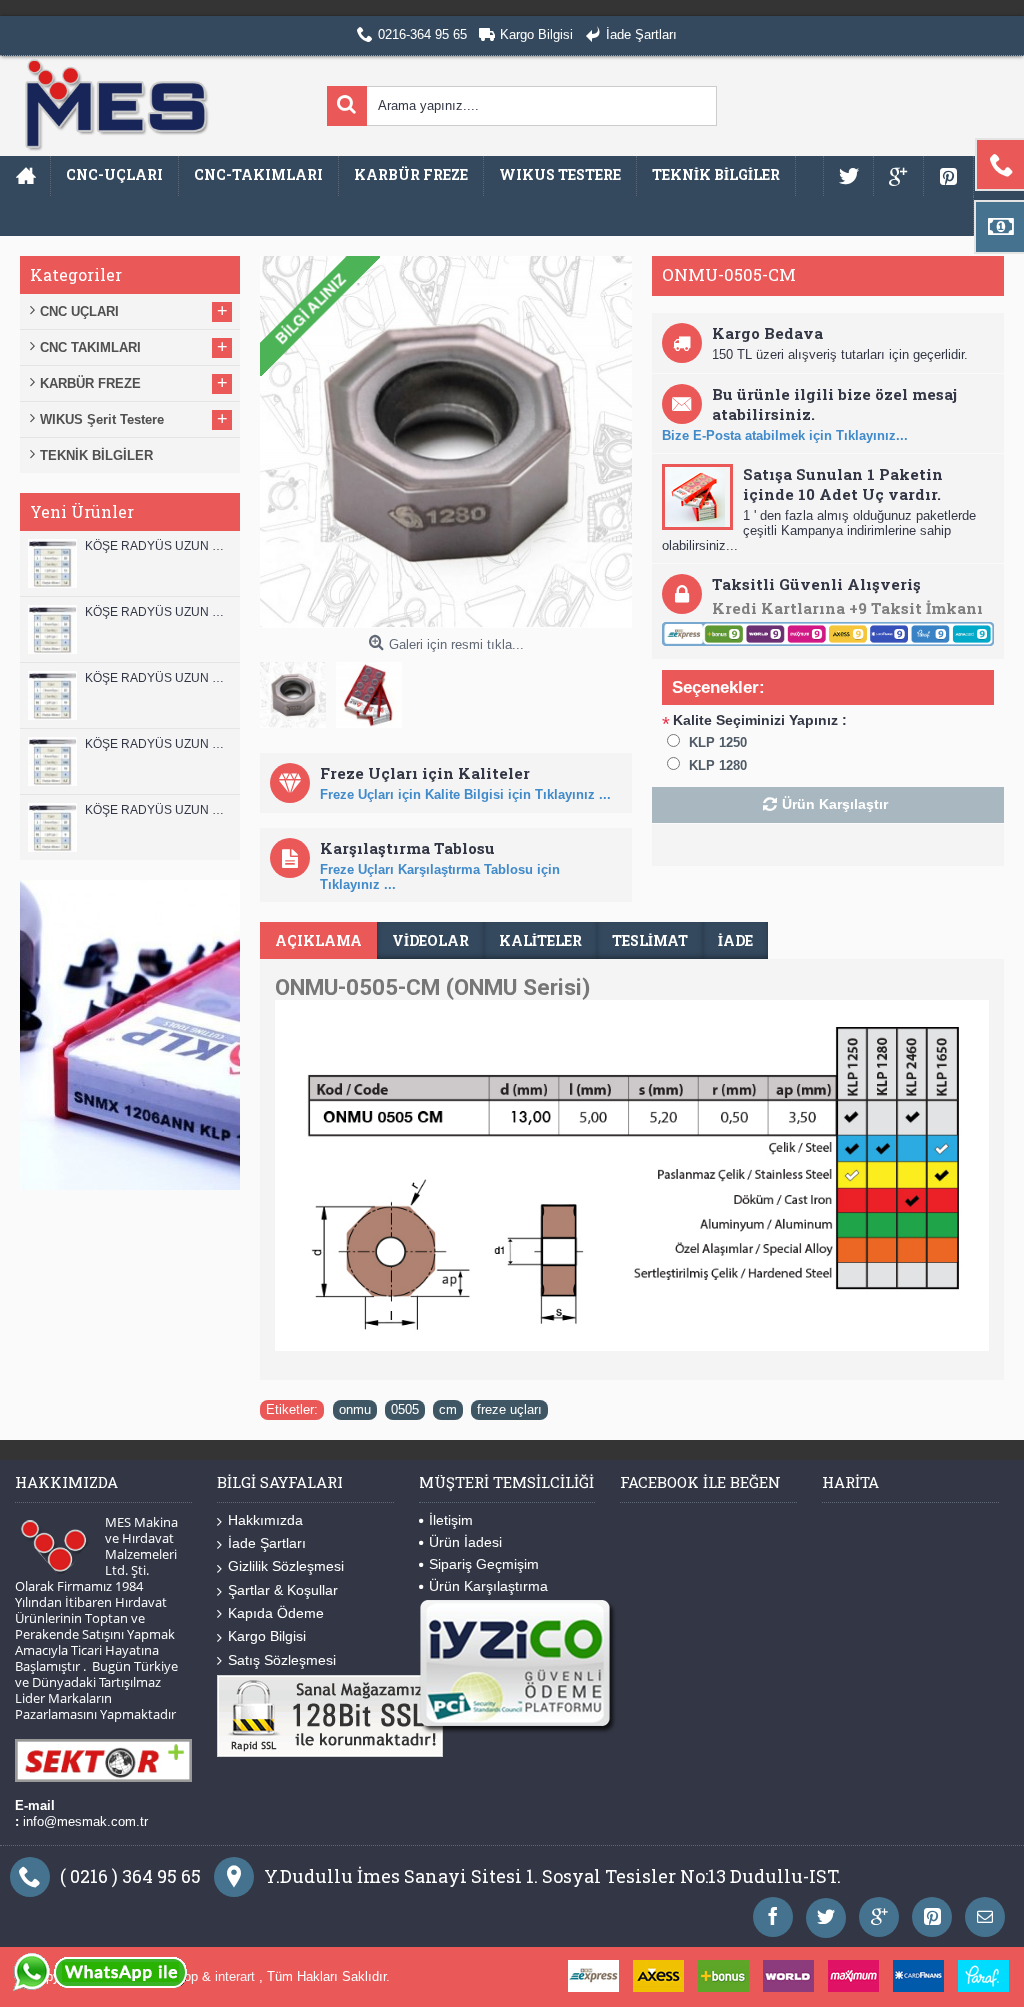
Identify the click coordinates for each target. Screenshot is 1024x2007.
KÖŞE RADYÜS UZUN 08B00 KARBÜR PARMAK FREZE (157, 810)
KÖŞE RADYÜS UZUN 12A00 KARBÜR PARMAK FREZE (157, 612)
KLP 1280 (718, 765)
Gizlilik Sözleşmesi (286, 1566)
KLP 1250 (718, 742)
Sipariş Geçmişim (484, 1564)
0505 (405, 1409)
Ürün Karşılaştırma (488, 1586)
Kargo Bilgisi (267, 1636)
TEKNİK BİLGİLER (96, 455)
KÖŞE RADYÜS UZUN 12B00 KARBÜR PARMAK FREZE (157, 546)
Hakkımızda (265, 1520)
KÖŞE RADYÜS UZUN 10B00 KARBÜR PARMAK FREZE (157, 678)
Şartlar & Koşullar (283, 1590)
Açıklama (318, 940)
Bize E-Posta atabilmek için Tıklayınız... (785, 435)
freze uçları (509, 1409)
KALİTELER (540, 940)
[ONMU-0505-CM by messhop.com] (298, 690)
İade (735, 940)
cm (448, 1409)
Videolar (430, 940)
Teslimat (650, 940)
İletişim (451, 1520)
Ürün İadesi (465, 1542)
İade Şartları (267, 1543)
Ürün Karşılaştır (835, 804)
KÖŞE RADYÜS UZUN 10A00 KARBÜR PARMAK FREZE (157, 744)
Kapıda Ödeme (276, 1613)
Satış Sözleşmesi (282, 1660)
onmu (355, 1409)
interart (237, 1976)
